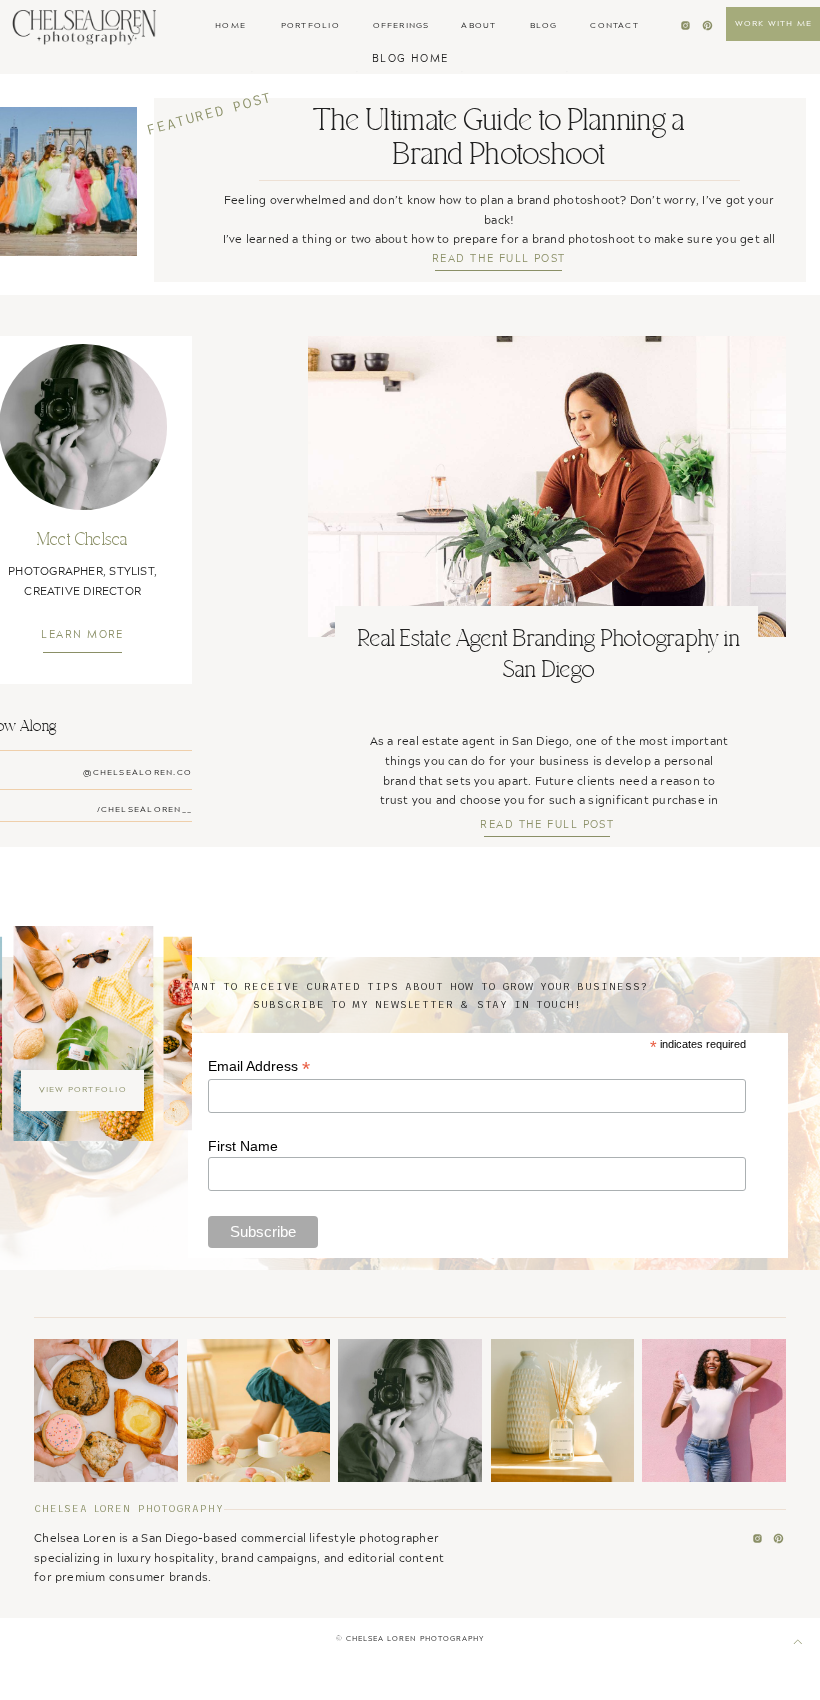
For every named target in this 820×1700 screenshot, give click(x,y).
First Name (243, 1146)
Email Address (259, 1066)
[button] (410, 58)
